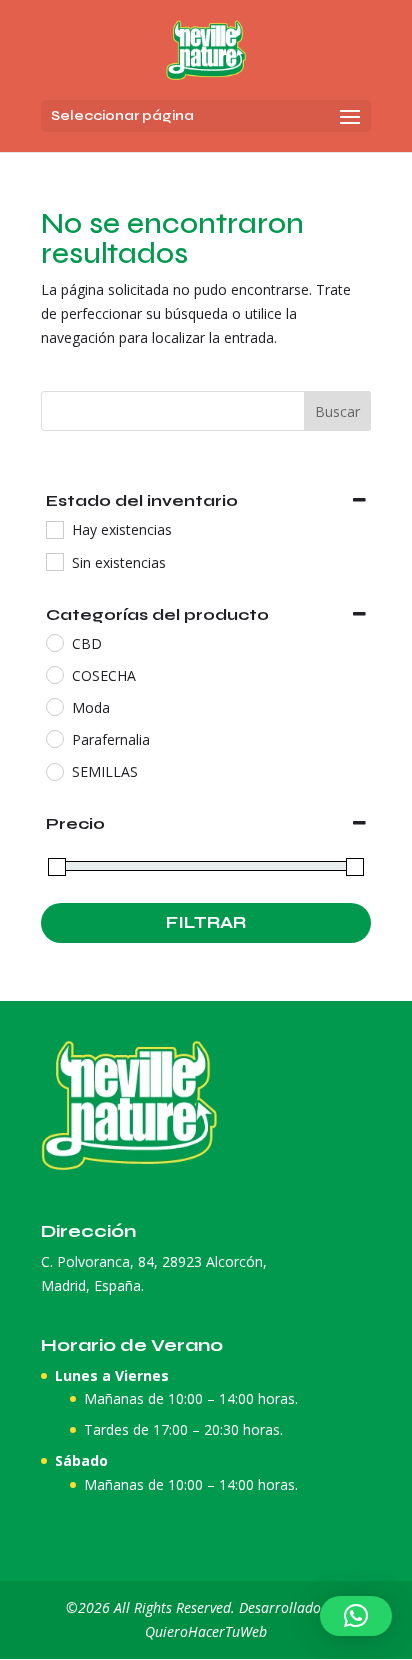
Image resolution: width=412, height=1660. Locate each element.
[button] (356, 1616)
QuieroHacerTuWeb (206, 1631)
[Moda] (54, 706)
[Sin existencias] (54, 561)
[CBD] (54, 642)
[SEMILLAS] (54, 771)
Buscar (337, 411)
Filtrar (206, 922)
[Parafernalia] (54, 738)
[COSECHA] (54, 674)
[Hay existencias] (54, 529)
